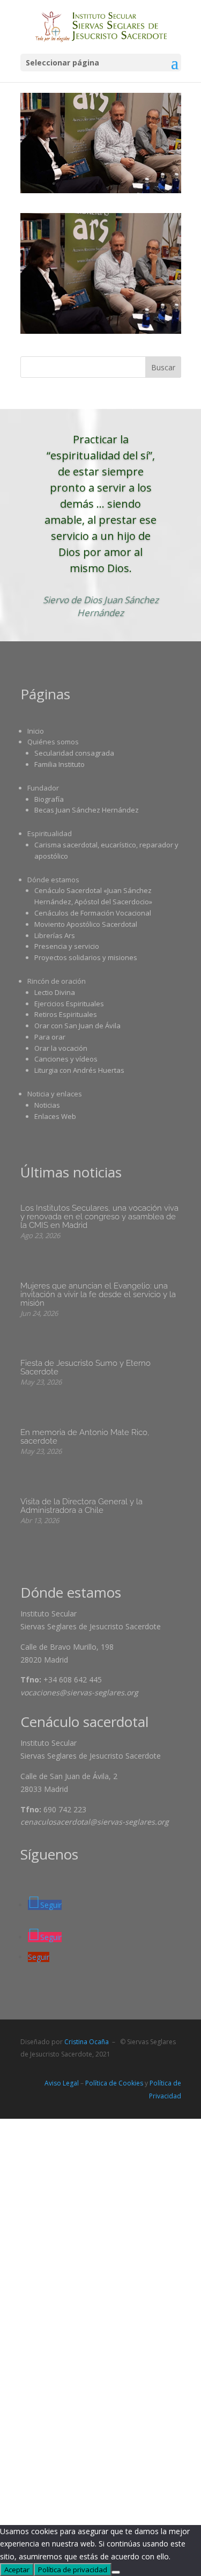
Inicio (36, 731)
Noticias (47, 1105)
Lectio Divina (55, 992)
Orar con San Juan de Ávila (77, 1026)
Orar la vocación (61, 1048)
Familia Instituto (59, 764)
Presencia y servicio (67, 946)
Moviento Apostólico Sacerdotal (86, 924)
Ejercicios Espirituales (69, 1004)
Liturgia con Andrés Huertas (79, 1070)
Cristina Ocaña (87, 2042)
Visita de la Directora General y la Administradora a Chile (81, 1506)
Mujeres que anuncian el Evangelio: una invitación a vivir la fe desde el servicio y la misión (98, 1294)
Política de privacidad (73, 2570)
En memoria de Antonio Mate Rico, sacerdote (85, 1437)
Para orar (50, 1037)
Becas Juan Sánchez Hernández (87, 810)
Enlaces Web (55, 1116)
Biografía (49, 799)
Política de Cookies (114, 2083)
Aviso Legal (62, 2083)
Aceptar (17, 2570)
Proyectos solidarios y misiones (86, 957)
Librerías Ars (55, 935)
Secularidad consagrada (74, 753)
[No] (116, 2572)
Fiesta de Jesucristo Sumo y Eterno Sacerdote (85, 1367)
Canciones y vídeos (66, 1059)
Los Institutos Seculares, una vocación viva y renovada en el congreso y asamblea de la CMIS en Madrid (99, 1217)
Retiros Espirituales (66, 1014)
